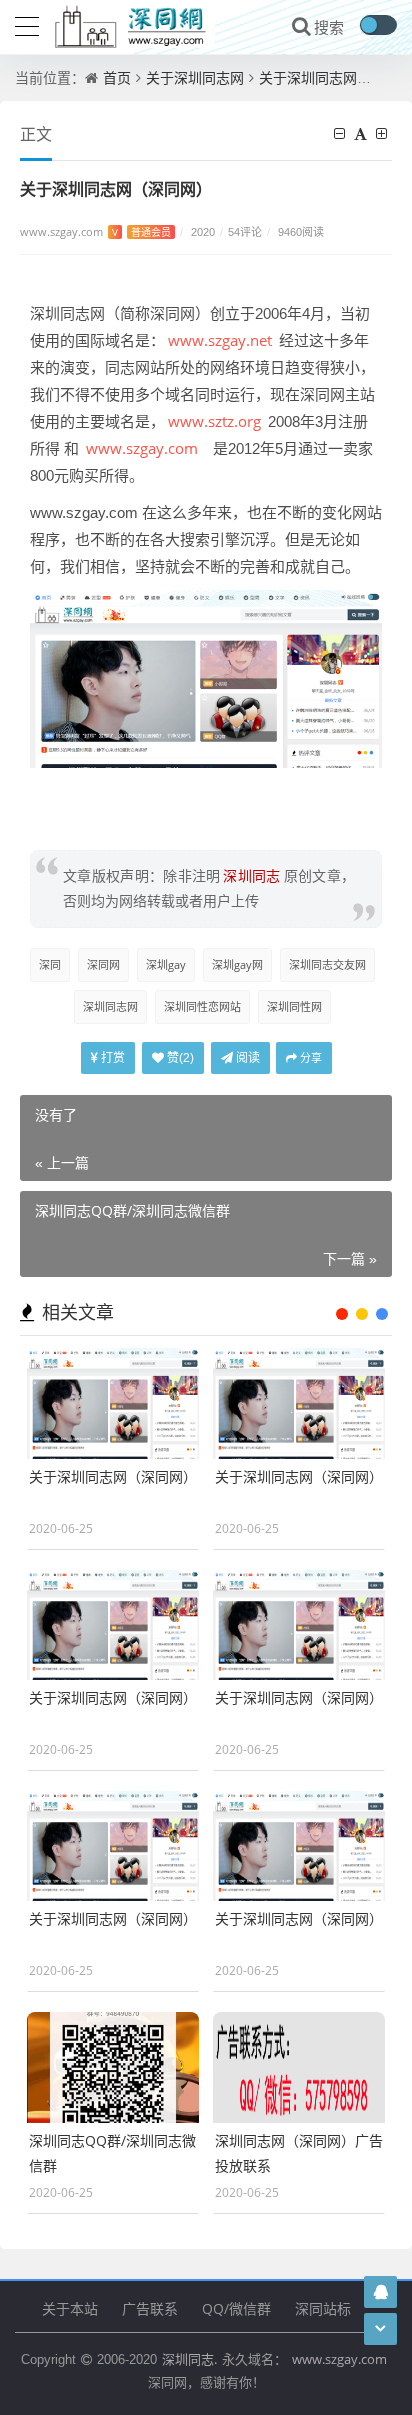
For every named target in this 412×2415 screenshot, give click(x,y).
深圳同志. (189, 2359)
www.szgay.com (95, 231)
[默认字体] (363, 133)
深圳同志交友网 (327, 964)
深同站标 (323, 2308)
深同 (50, 964)
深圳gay (166, 964)
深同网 (103, 964)
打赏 (111, 1057)
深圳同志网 (110, 1006)
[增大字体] (384, 133)
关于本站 (70, 2308)
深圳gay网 (237, 964)
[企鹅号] (381, 2291)
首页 (117, 77)
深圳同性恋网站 (202, 1006)
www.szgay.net (220, 340)
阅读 (246, 1057)
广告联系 (150, 2308)
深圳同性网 (294, 1006)
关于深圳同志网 (195, 77)
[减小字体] (342, 133)
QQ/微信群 (236, 2308)
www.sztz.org (214, 421)
